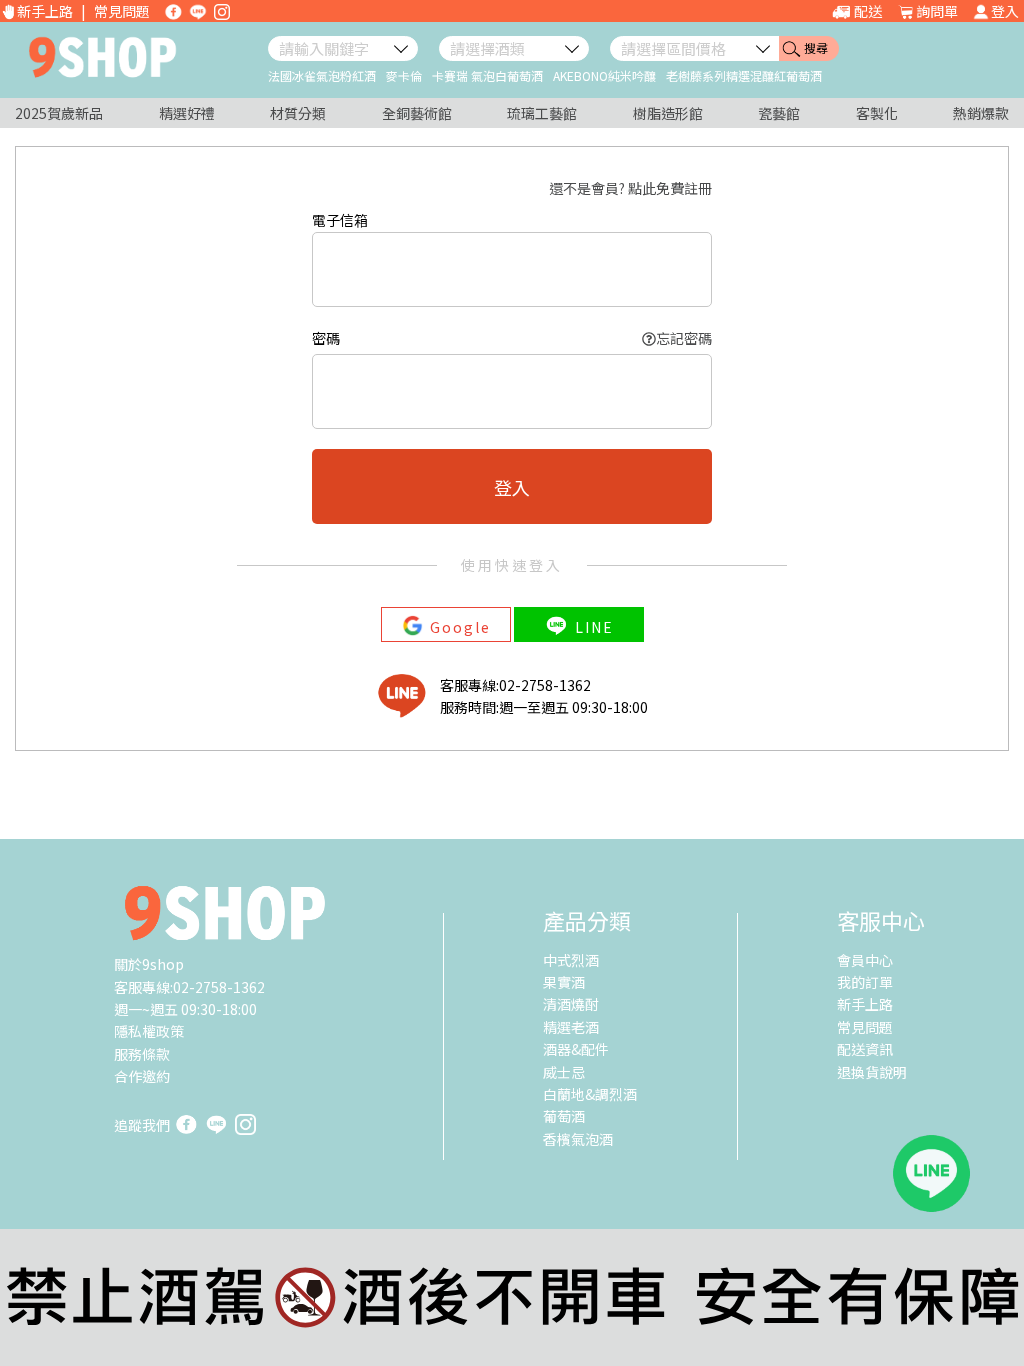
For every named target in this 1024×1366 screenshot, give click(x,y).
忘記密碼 (684, 338)
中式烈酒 (571, 960)
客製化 (877, 113)
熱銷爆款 (981, 113)
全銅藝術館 (417, 113)
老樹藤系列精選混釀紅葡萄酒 (744, 75)
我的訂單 (865, 982)
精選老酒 (571, 1027)
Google (460, 626)
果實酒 (564, 982)
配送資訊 (865, 1049)
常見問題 (122, 11)
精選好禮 (187, 113)
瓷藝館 (779, 113)
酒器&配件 (576, 1049)
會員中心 (865, 960)
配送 (868, 11)
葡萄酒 (564, 1116)
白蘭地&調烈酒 (590, 1094)
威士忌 (564, 1072)
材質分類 (298, 113)
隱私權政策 (149, 1031)
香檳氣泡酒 (578, 1139)
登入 (1005, 11)
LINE (594, 626)
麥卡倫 (404, 75)
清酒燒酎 (571, 1004)
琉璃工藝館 (542, 113)
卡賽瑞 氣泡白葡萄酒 (487, 75)
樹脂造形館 (668, 113)
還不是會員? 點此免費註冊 (630, 188)
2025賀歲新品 (59, 113)
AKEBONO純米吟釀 (604, 75)
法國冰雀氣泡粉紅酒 (322, 75)
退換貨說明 (872, 1072)
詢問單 (937, 11)
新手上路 (45, 11)
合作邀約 (142, 1076)
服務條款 (142, 1054)
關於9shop (149, 964)
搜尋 (816, 47)
